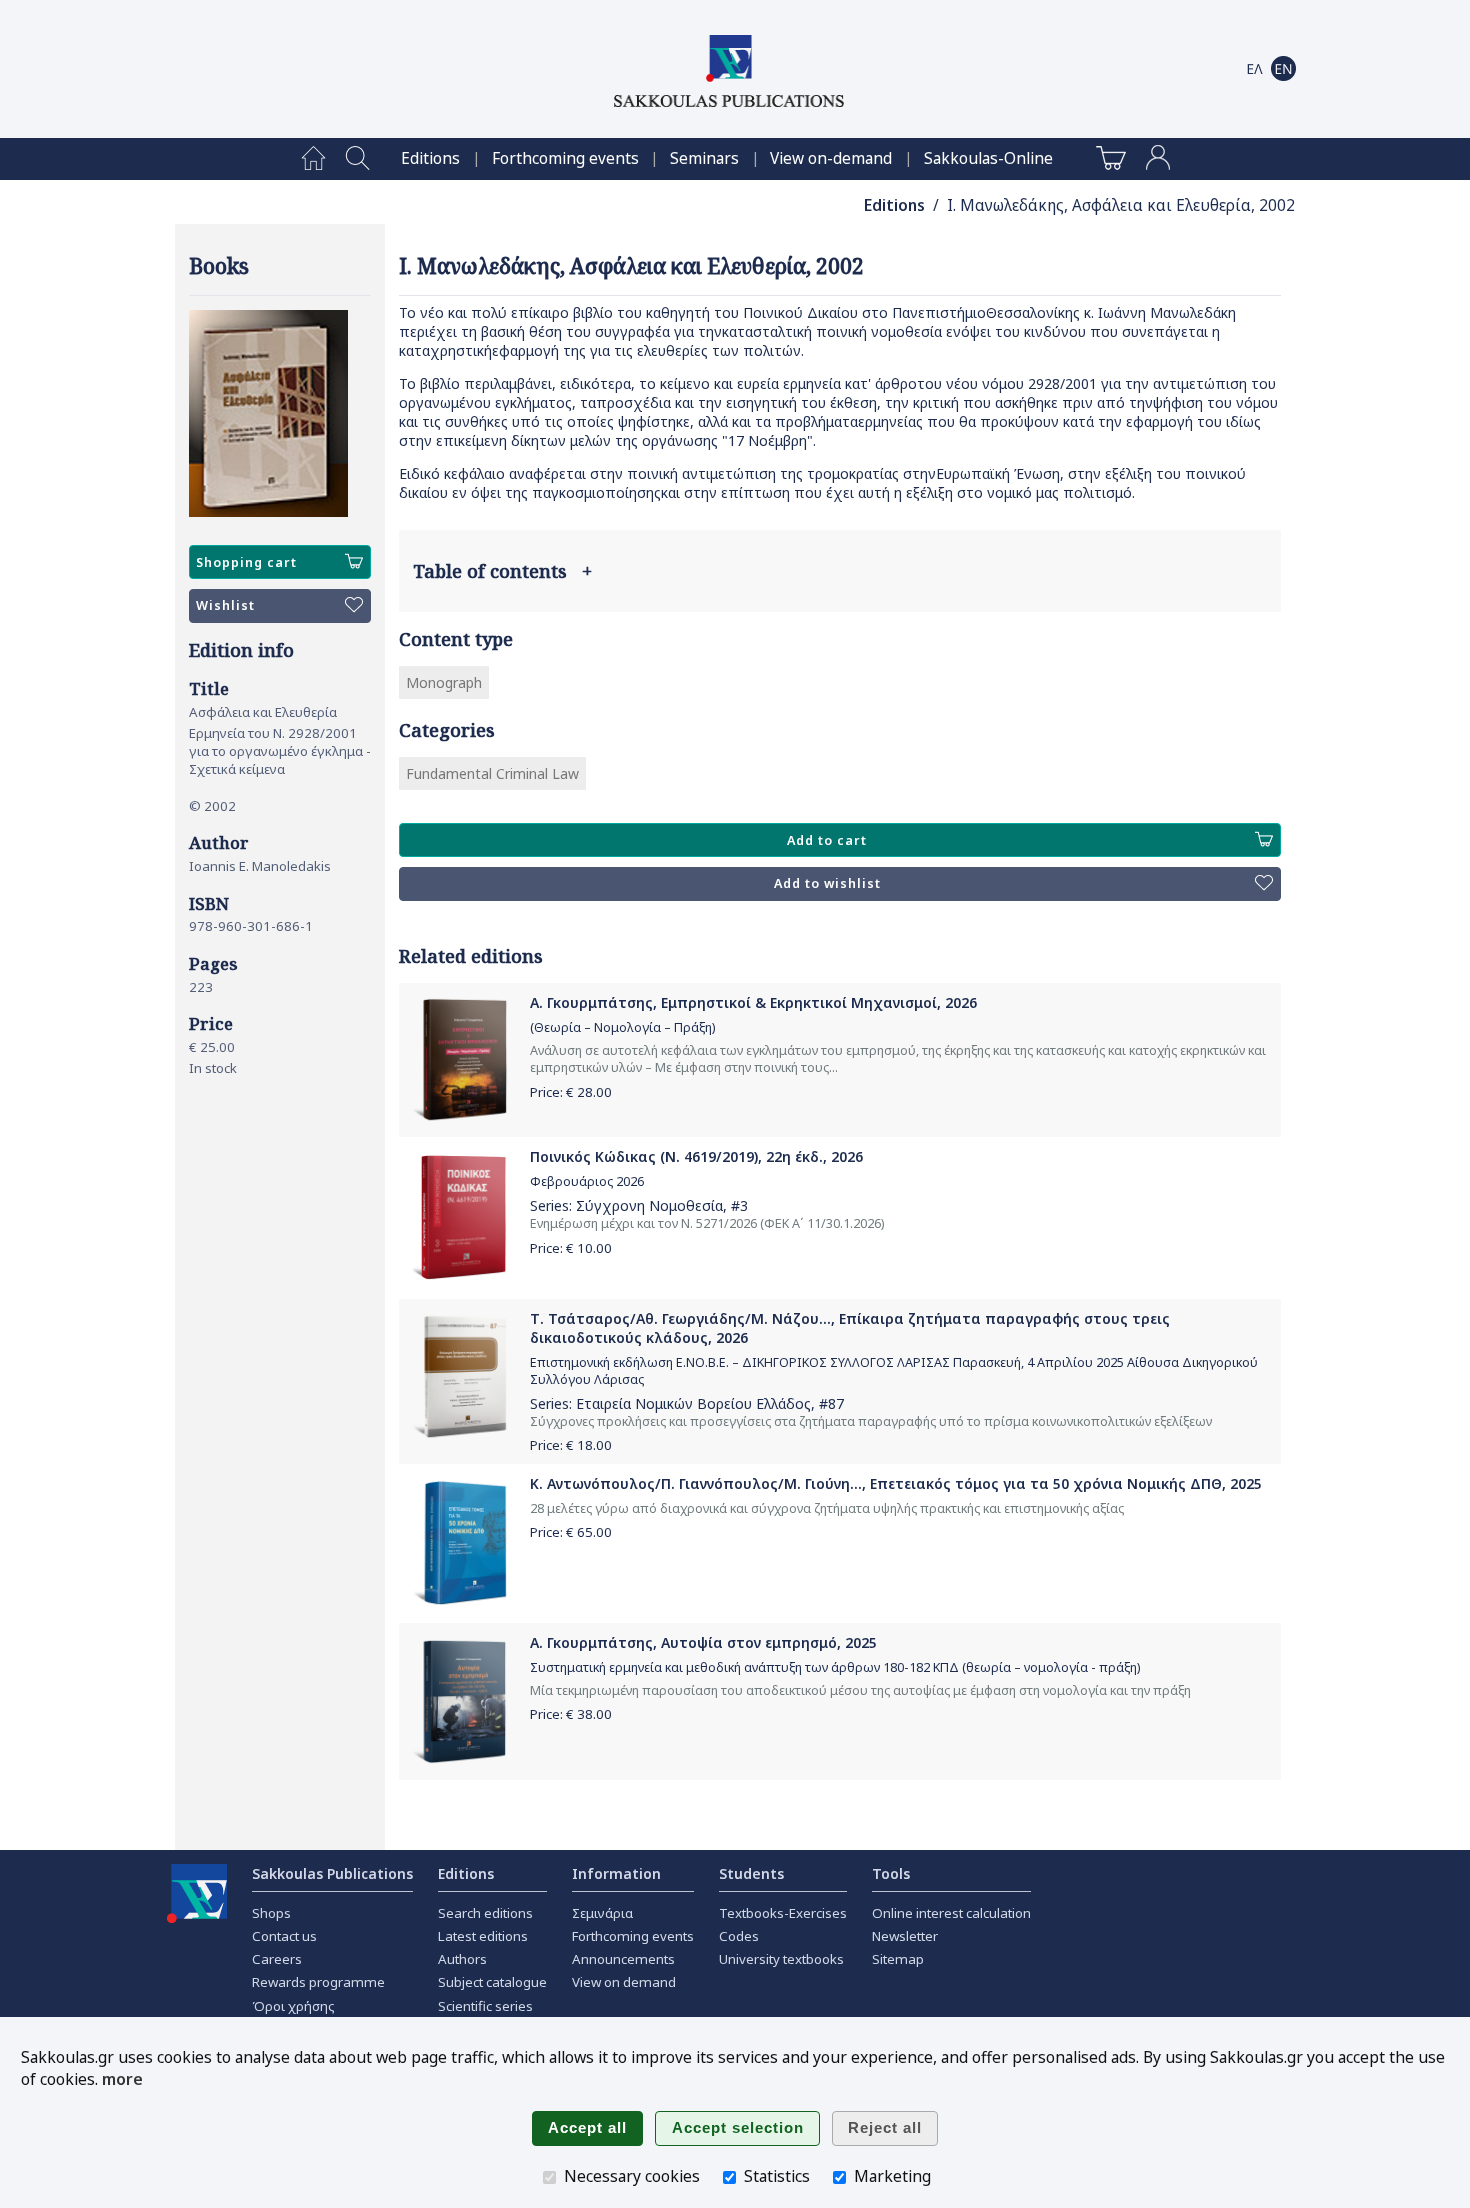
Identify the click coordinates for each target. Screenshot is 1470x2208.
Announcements (623, 1959)
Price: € (571, 1092)
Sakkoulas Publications (332, 1873)
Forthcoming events (565, 158)
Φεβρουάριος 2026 (587, 1181)
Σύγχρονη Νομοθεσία (649, 1205)
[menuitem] (313, 159)
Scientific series (485, 2006)
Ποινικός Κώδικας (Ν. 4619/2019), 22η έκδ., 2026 (696, 1156)
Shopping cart (246, 562)
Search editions (485, 1913)
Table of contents (502, 571)
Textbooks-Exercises (783, 1913)
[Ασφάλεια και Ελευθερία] (280, 413)
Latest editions (483, 1936)
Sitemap (898, 1959)
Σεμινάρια (602, 1913)
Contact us (284, 1936)
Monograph (444, 682)
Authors (462, 1959)
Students (751, 1873)
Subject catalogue (492, 1982)
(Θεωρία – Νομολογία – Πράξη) (622, 1027)
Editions (430, 158)
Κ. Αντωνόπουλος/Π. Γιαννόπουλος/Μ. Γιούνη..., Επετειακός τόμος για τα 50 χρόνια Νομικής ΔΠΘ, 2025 (896, 1483)
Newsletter (905, 1936)
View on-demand (831, 158)
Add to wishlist (827, 883)
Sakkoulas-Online (988, 158)
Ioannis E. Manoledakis (260, 866)
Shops (271, 1913)
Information (616, 1873)
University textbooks (781, 1959)
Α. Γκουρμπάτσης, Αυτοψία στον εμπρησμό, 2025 (703, 1642)
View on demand (624, 1982)
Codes (739, 1936)
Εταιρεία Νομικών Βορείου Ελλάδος (693, 1403)
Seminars (704, 158)
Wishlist (225, 605)
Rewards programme (318, 1982)
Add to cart (827, 840)
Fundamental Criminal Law (492, 773)
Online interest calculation (951, 1913)
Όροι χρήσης (293, 2006)
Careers (277, 1959)
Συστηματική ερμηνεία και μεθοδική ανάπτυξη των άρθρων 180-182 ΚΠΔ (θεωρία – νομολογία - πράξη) (835, 1667)
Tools (891, 1873)
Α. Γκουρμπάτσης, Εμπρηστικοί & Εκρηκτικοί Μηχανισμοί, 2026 (753, 1002)
